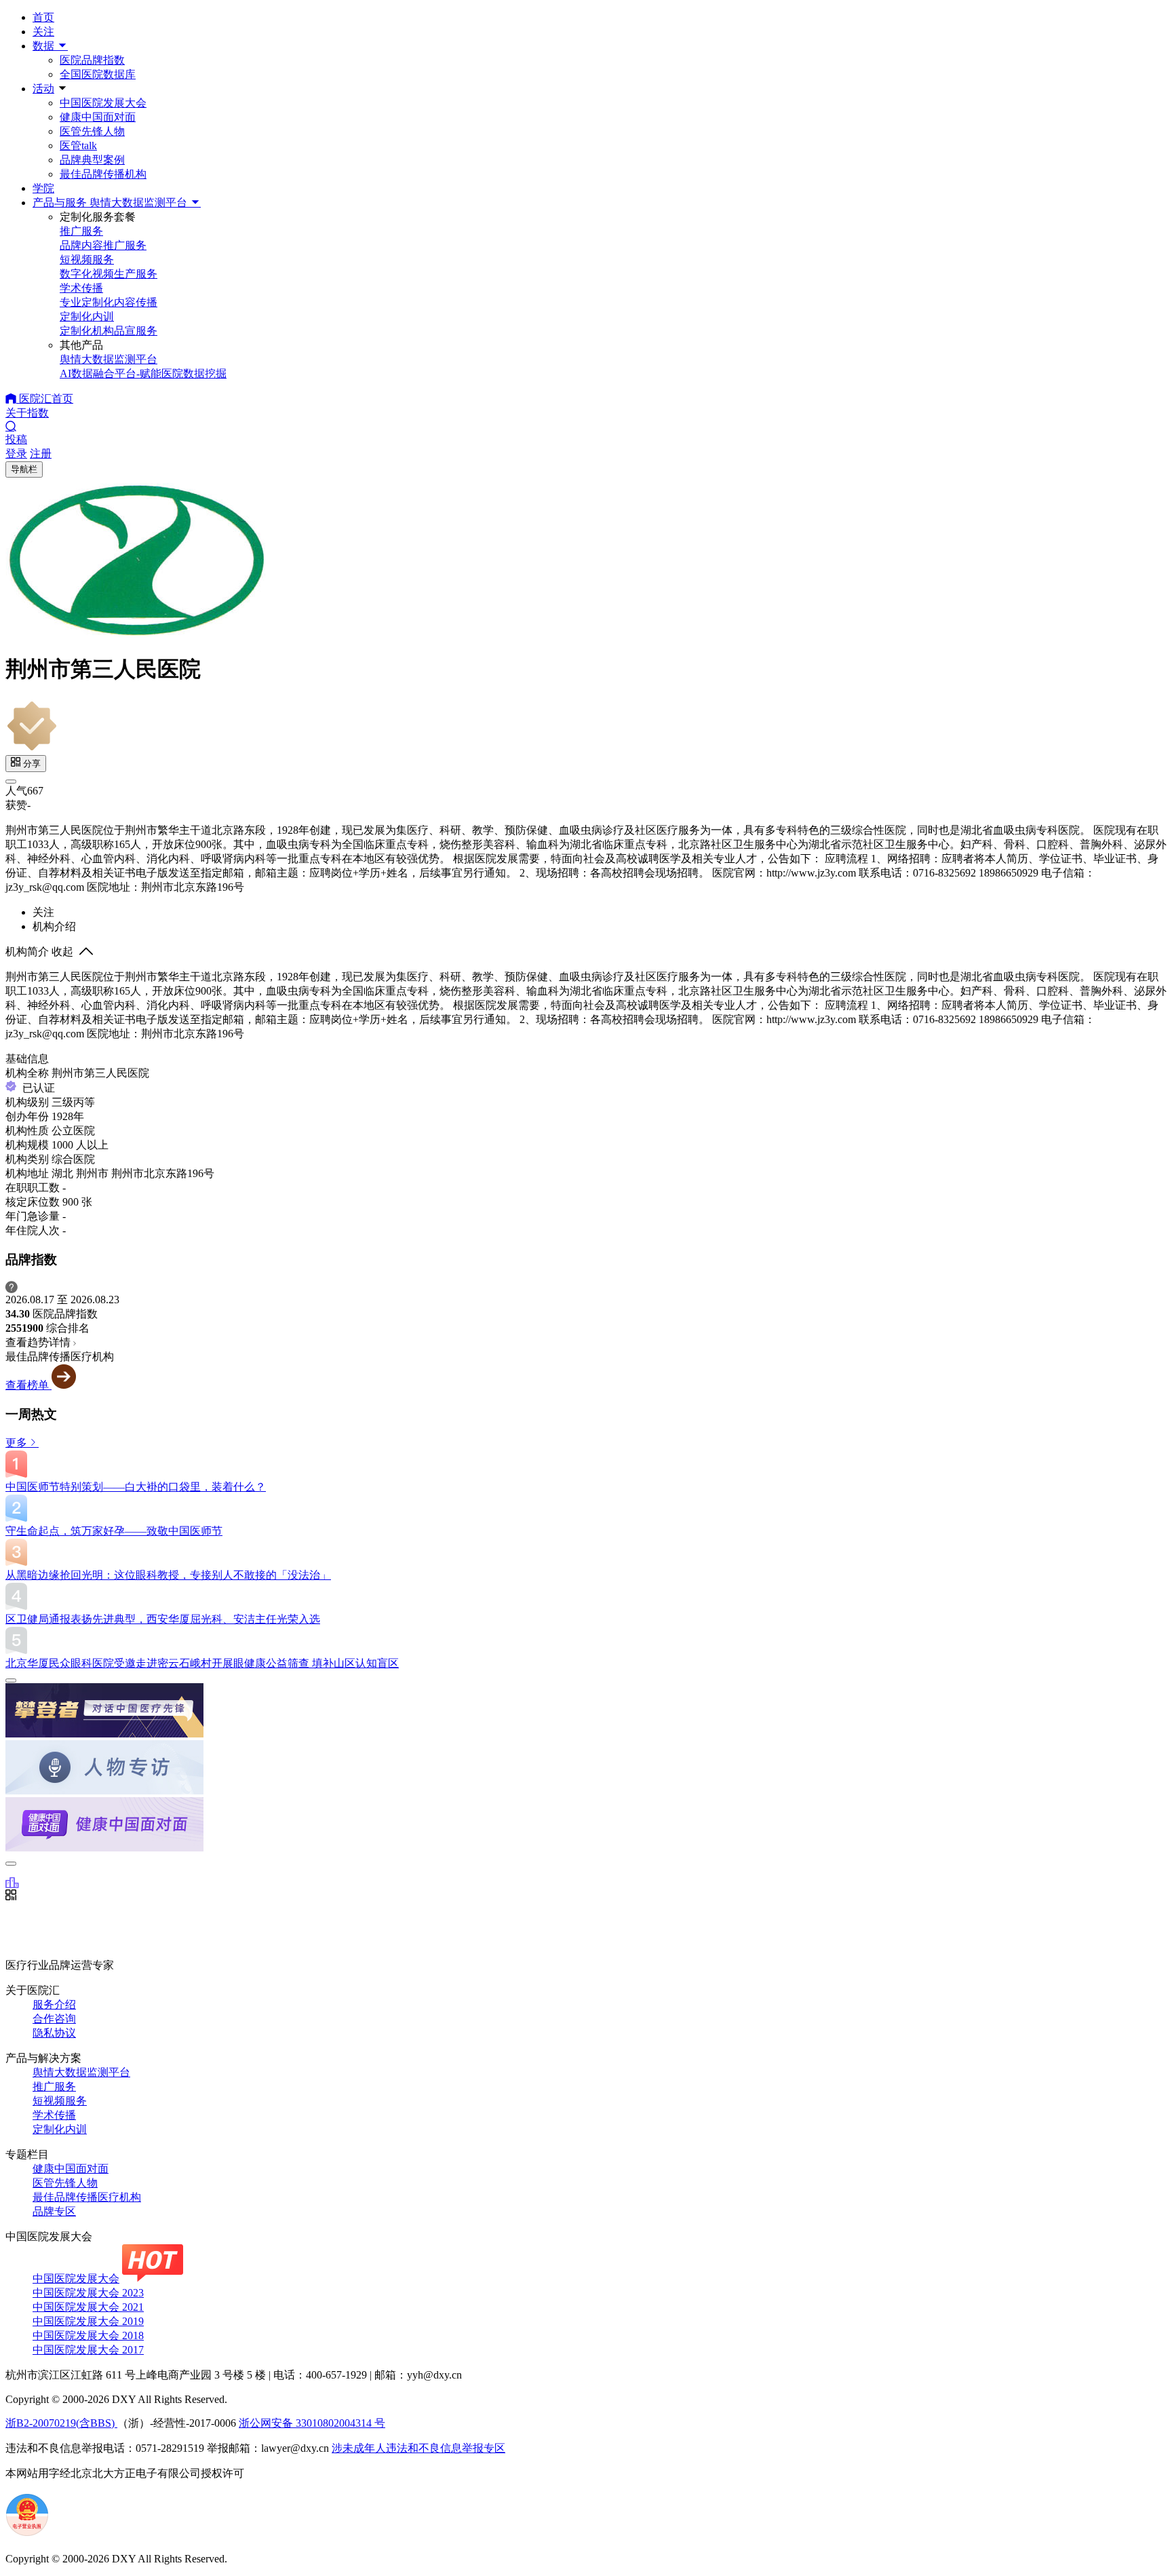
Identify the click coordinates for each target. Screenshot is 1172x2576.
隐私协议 (54, 2033)
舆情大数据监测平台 (81, 2072)
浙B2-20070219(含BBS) (61, 2423)
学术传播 (54, 2115)
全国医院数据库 (98, 74)
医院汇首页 (45, 399)
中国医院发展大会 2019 (88, 2321)
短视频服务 (60, 2101)
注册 (41, 454)
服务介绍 (54, 2004)
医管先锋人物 (92, 131)
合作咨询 (54, 2019)
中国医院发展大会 (103, 103)
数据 (45, 46)
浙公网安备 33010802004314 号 (312, 2423)
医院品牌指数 (92, 60)
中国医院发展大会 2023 (88, 2293)
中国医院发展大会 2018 (88, 2335)
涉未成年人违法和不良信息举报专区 (418, 2448)
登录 (16, 454)
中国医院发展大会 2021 (88, 2307)
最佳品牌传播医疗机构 (87, 2197)
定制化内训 (60, 2129)
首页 (43, 17)
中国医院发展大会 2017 (88, 2350)
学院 (43, 188)
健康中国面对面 (98, 117)
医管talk (78, 146)
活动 (43, 89)
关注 (43, 32)
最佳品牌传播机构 (103, 174)
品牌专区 (54, 2211)
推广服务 (54, 2087)
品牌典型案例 (92, 160)
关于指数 (27, 413)
